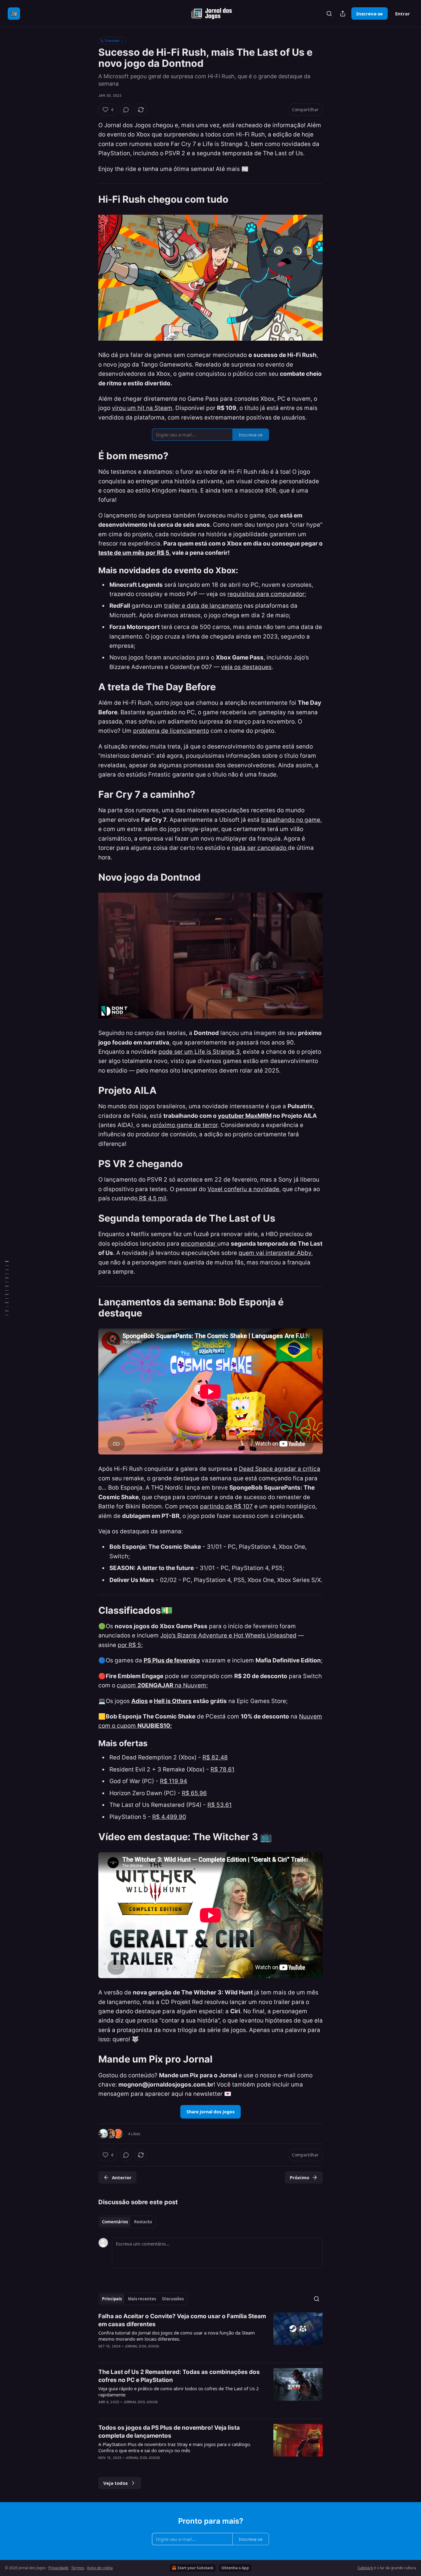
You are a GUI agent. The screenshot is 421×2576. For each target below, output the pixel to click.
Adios (140, 1701)
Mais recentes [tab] (142, 2299)
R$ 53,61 (220, 1805)
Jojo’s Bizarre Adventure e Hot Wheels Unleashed (228, 1635)
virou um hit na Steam (142, 408)
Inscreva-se (370, 14)
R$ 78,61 (223, 1769)
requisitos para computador (266, 594)
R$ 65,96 (194, 1793)
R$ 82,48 (215, 1757)
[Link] (90, 199)
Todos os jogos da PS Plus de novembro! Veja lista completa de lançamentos (169, 2432)
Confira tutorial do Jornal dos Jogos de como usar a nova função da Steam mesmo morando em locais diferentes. (177, 2336)
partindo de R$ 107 (226, 1506)
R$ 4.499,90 (169, 1817)
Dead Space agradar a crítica (280, 1469)
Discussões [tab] (173, 2299)
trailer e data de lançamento (203, 606)
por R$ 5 (129, 1645)
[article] (211, 2335)
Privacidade (58, 2568)
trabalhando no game (291, 820)
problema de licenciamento (171, 731)
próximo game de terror (185, 1125)
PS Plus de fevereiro (172, 1660)
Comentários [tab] (115, 2222)
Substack (365, 2568)
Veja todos (115, 2483)
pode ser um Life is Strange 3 (199, 1052)
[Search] (329, 14)
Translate (112, 41)
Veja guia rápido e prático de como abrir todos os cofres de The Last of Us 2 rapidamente (179, 2391)
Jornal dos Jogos (142, 2346)
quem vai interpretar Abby (275, 1253)
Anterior (122, 2177)
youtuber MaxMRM (245, 1116)
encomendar (199, 1244)
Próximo (299, 2177)
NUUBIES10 (154, 1726)
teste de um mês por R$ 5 (134, 553)
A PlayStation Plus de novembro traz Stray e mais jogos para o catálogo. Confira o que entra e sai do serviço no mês (175, 2447)
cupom (127, 1685)
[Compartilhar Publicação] (343, 14)
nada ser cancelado (260, 848)
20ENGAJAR (155, 1685)
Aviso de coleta (100, 2568)
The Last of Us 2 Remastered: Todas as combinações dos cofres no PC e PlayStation (179, 2376)
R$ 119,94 (174, 1781)
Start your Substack (195, 2568)
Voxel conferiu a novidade (243, 1189)
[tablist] (127, 2222)
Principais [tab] (112, 2299)
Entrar (403, 14)
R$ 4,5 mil (152, 1198)
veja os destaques (246, 667)
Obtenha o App (235, 2568)
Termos (78, 2568)
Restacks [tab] (143, 2222)
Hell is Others (173, 1701)
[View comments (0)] (126, 110)
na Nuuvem (190, 1685)
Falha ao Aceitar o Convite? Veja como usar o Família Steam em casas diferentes (182, 2320)
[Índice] (7, 1288)
